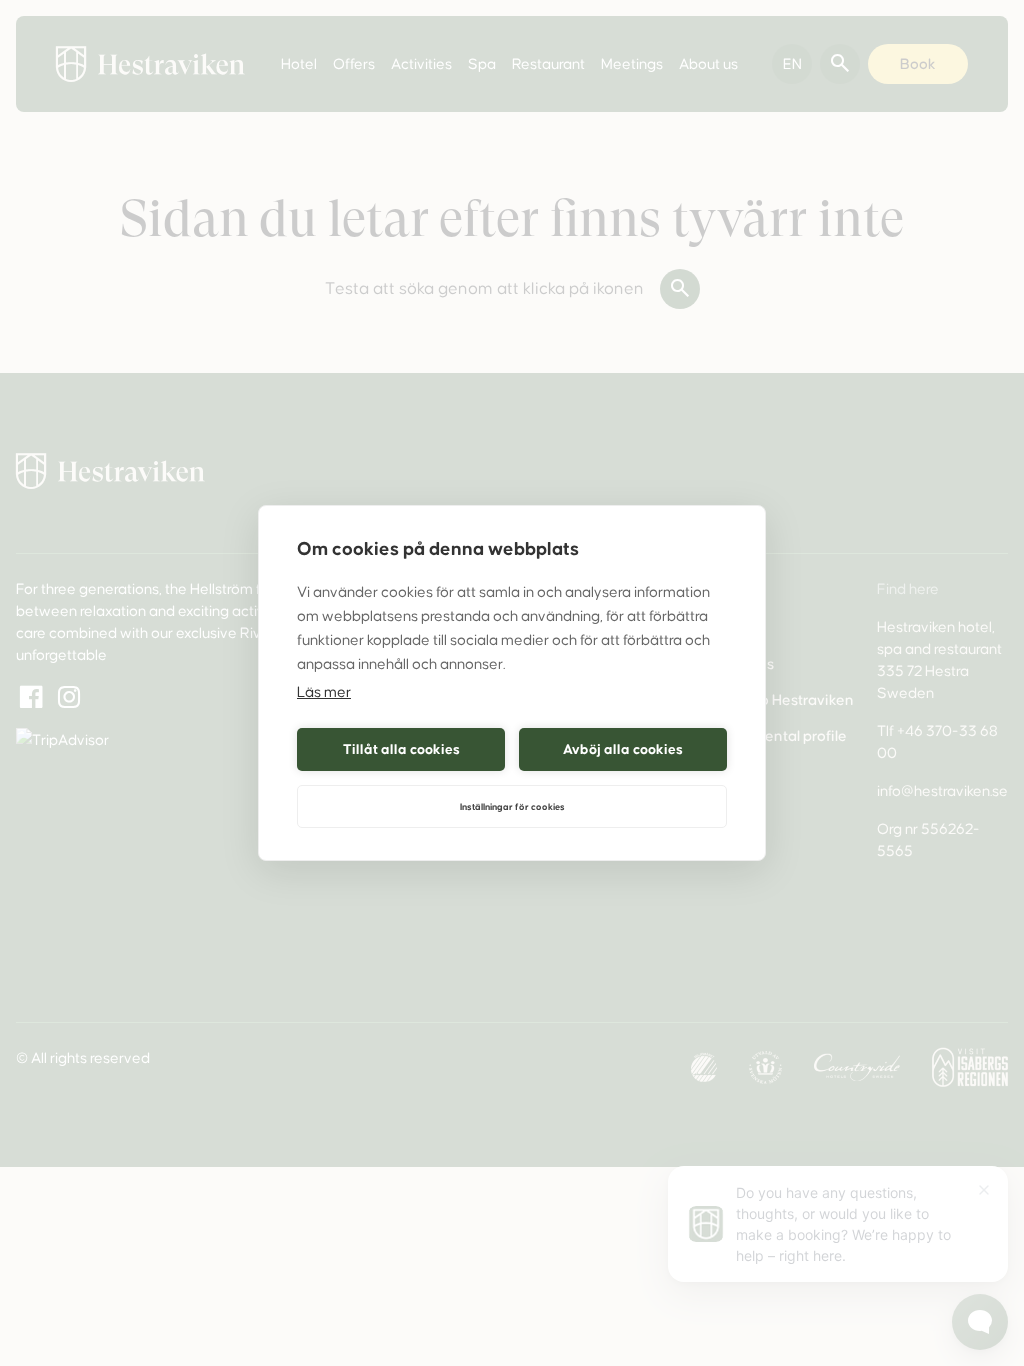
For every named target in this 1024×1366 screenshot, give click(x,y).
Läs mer (324, 692)
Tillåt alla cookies (401, 749)
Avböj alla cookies (623, 749)
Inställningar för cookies (512, 807)
